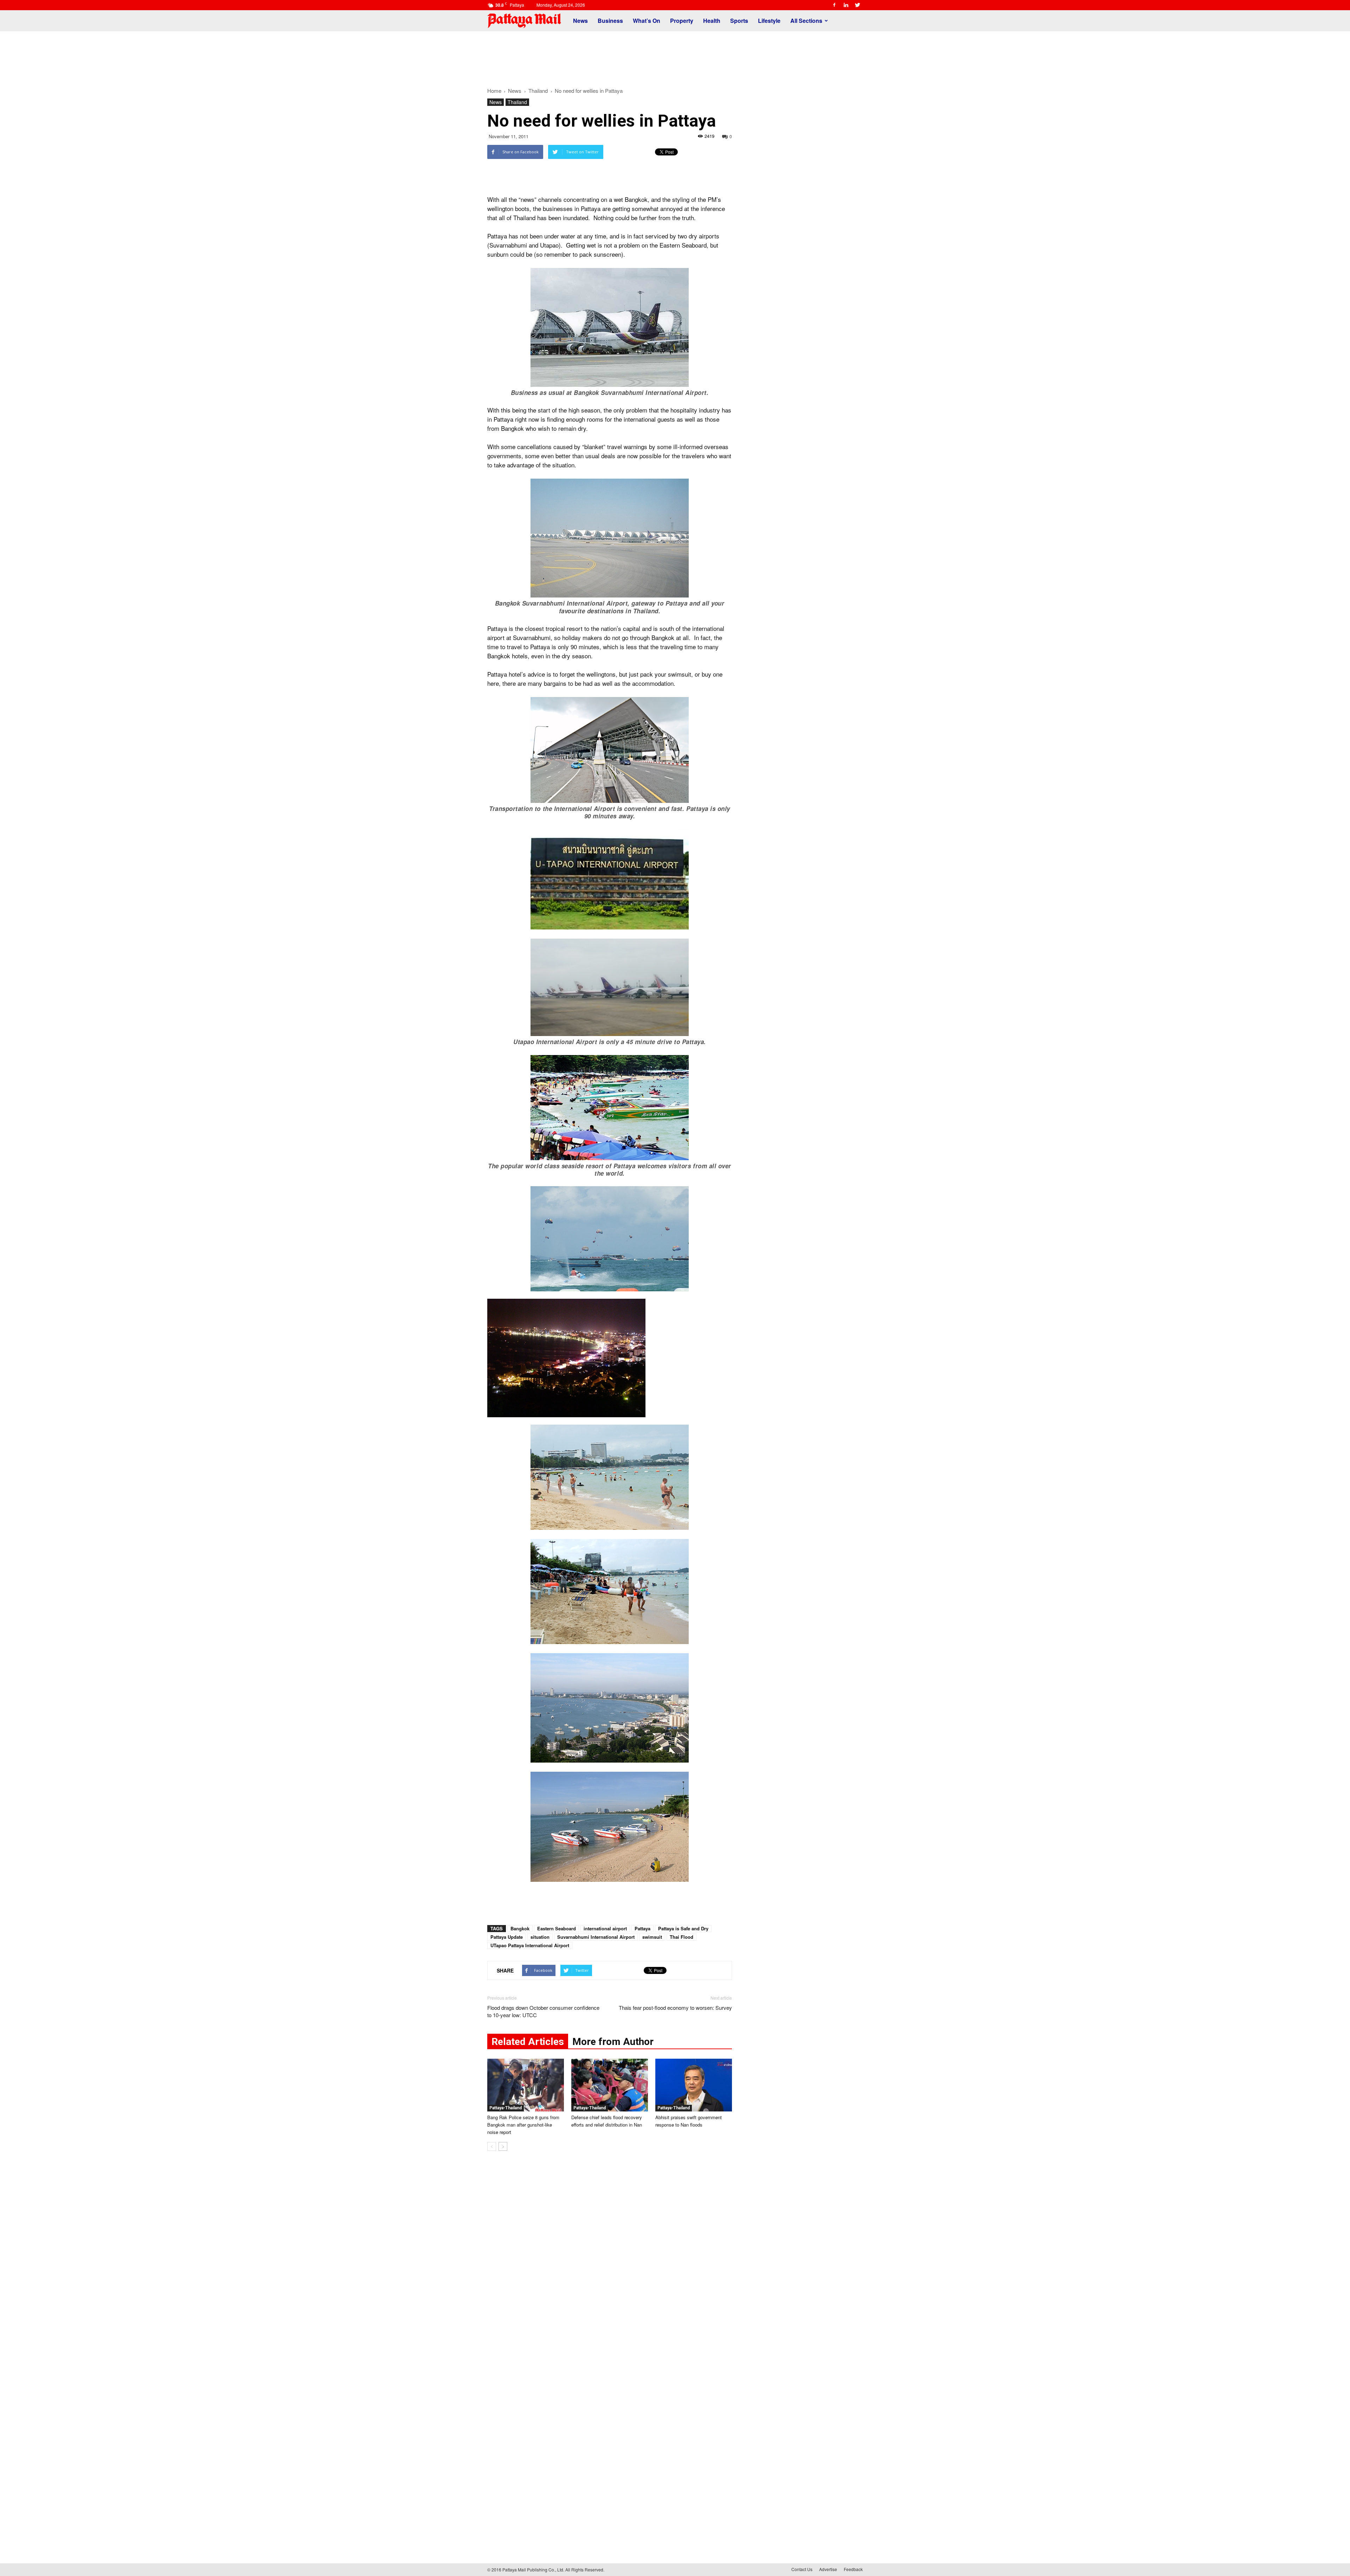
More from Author (613, 2042)
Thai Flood (682, 1937)
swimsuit (652, 1937)
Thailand (517, 102)
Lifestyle (769, 21)
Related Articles (528, 2042)
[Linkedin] (846, 5)
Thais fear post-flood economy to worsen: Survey (675, 2008)
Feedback (853, 2569)
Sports (739, 21)
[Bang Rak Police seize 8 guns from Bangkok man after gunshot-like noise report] (526, 2085)
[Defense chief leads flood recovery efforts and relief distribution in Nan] (610, 2085)
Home (494, 91)
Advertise (828, 2569)
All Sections (806, 21)
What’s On (647, 21)
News (580, 21)
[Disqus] (610, 2263)
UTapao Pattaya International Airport (530, 1945)
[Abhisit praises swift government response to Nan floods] (694, 2085)
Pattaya (642, 1928)
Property (682, 21)
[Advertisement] (675, 56)
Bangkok (520, 1928)
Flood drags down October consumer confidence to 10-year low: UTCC (543, 2011)
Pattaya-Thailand (506, 2108)
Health (712, 21)
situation (540, 1937)
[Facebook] (834, 5)
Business (610, 21)
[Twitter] (857, 5)
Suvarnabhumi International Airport (596, 1937)
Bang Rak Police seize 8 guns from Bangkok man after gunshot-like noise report (523, 2125)
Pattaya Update (507, 1937)
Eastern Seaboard (557, 1928)
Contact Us (802, 2569)
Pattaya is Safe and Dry (683, 1928)
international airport (605, 1928)
